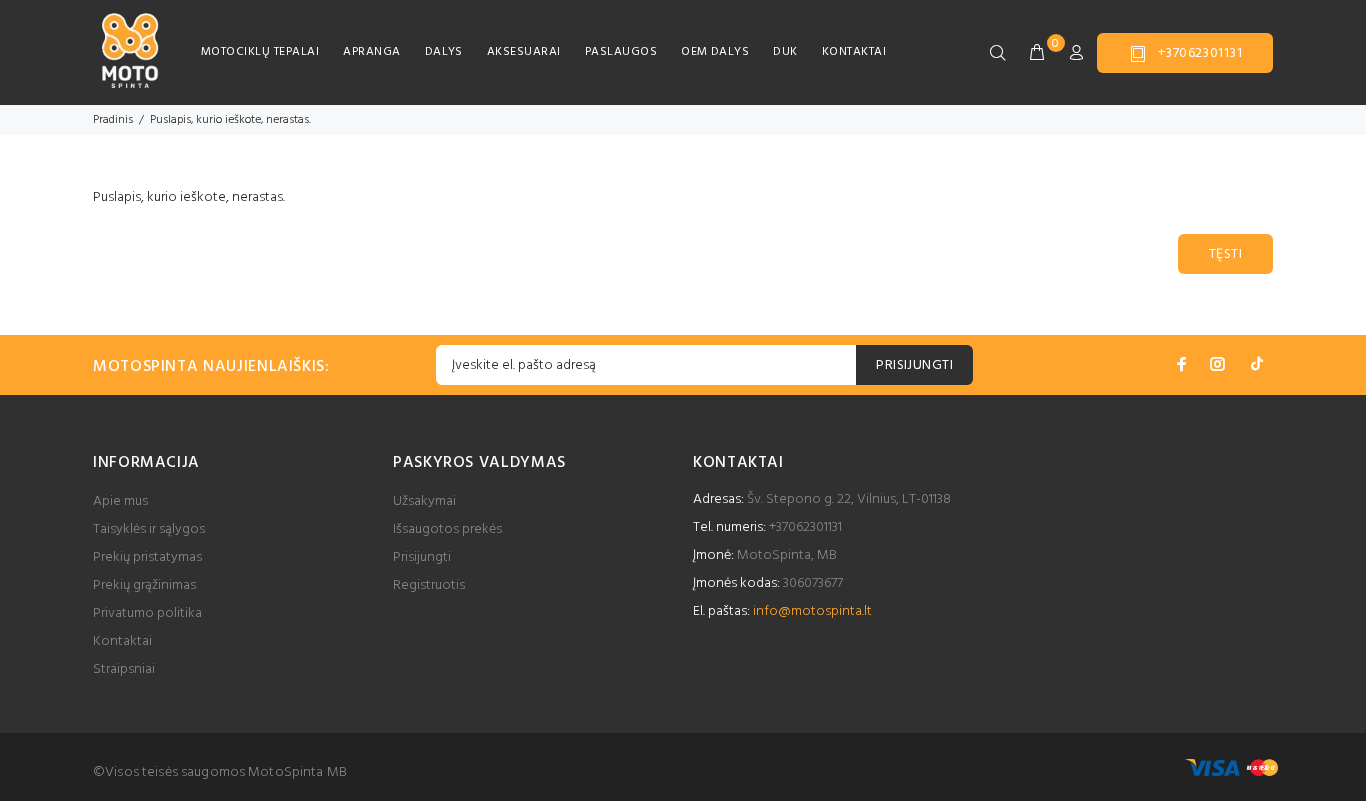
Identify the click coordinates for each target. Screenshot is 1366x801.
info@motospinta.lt (812, 611)
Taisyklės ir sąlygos (149, 529)
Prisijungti (422, 557)
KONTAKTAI (854, 52)
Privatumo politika (147, 613)
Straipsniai (124, 669)
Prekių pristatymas (147, 557)
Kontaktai (122, 641)
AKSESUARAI (524, 52)
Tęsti (1225, 254)
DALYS (444, 52)
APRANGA (371, 52)
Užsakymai (424, 501)
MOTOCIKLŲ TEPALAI (260, 52)
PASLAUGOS (621, 52)
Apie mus (120, 501)
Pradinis (113, 120)
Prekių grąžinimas (144, 585)
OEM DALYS (715, 52)
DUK (785, 52)
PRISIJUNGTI (914, 365)
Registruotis (429, 585)
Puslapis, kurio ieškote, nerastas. (230, 120)
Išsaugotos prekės (447, 529)
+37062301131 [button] (1200, 53)
